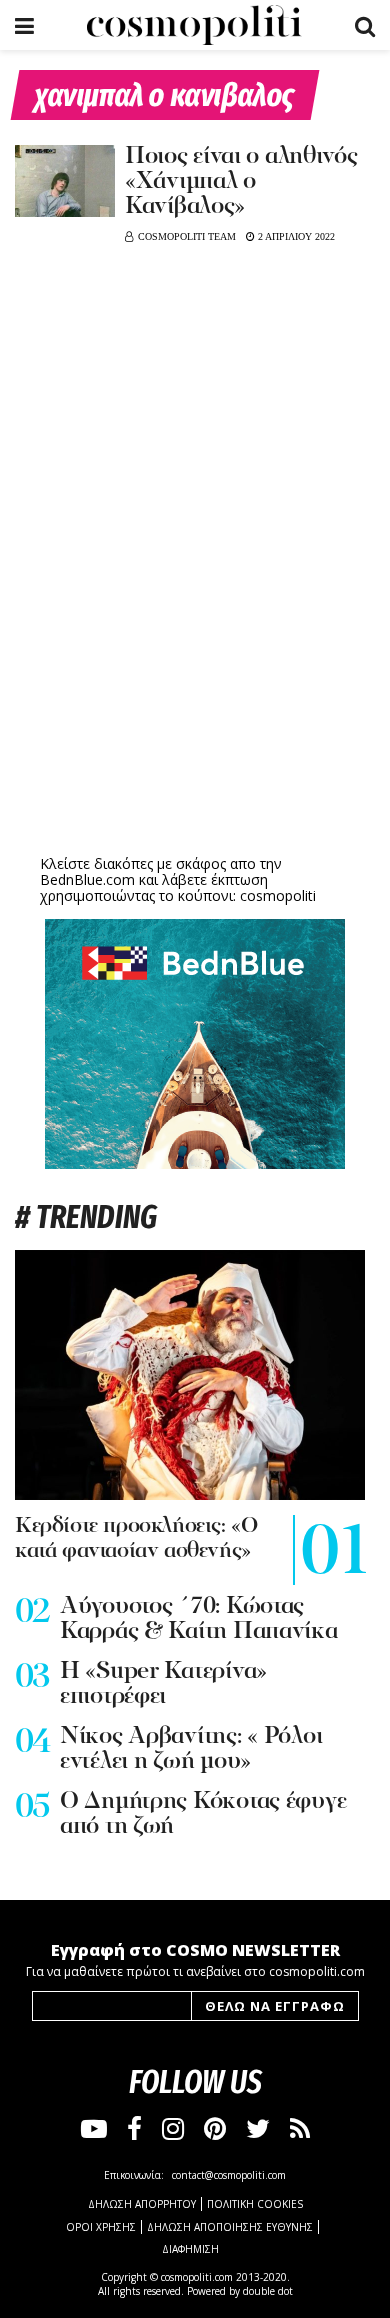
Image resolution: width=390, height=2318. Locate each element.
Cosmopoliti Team (187, 236)
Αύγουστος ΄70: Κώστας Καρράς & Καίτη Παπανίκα (199, 1619)
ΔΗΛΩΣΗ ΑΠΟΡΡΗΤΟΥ (142, 2204)
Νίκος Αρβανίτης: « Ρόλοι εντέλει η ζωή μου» (191, 1749)
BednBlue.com (87, 879)
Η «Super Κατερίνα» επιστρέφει (163, 1684)
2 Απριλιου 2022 (295, 236)
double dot (268, 2291)
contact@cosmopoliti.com (229, 2175)
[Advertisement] (195, 695)
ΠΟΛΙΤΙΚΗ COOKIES (255, 2204)
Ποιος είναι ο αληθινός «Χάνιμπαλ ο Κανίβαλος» (241, 182)
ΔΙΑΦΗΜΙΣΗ (190, 2249)
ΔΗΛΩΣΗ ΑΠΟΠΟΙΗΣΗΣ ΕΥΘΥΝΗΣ (230, 2227)
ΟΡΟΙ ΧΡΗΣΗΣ (101, 2227)
